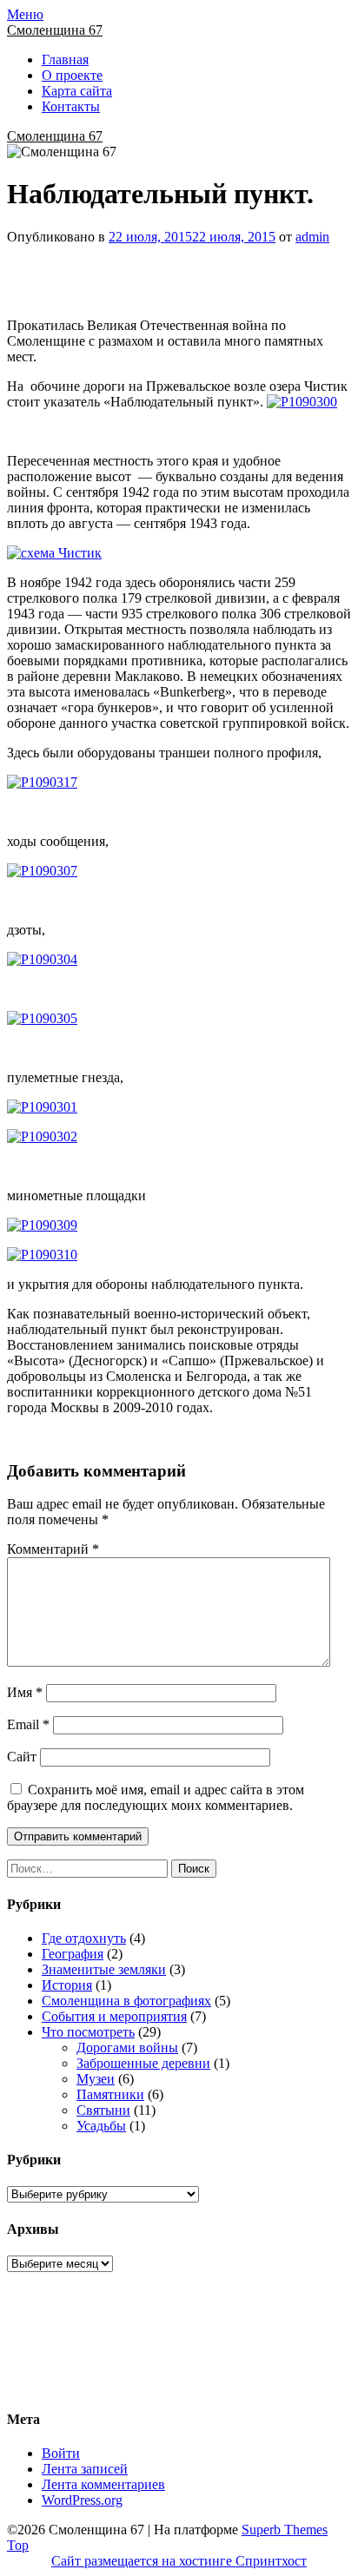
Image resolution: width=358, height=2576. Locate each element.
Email (28, 1724)
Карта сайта (77, 91)
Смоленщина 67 (55, 30)
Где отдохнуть (84, 1938)
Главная (65, 59)
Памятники (110, 2094)
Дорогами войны (127, 2048)
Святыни (103, 2110)
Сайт (22, 1757)
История (67, 1985)
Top (18, 2545)
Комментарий (53, 1549)
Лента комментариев (103, 2484)
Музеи (96, 2079)
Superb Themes (285, 2530)
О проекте (72, 75)
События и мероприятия (114, 2016)
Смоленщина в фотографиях (126, 2001)
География (73, 1954)
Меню (25, 14)
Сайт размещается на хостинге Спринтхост (179, 2561)
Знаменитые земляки (104, 1969)
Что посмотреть (88, 2032)
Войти (61, 2453)
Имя (25, 1692)
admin (312, 237)
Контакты (71, 106)
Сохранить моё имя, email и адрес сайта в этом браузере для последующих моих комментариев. (156, 1797)
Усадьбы (101, 2126)
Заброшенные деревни (143, 2063)
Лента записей (85, 2469)
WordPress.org (82, 2500)
